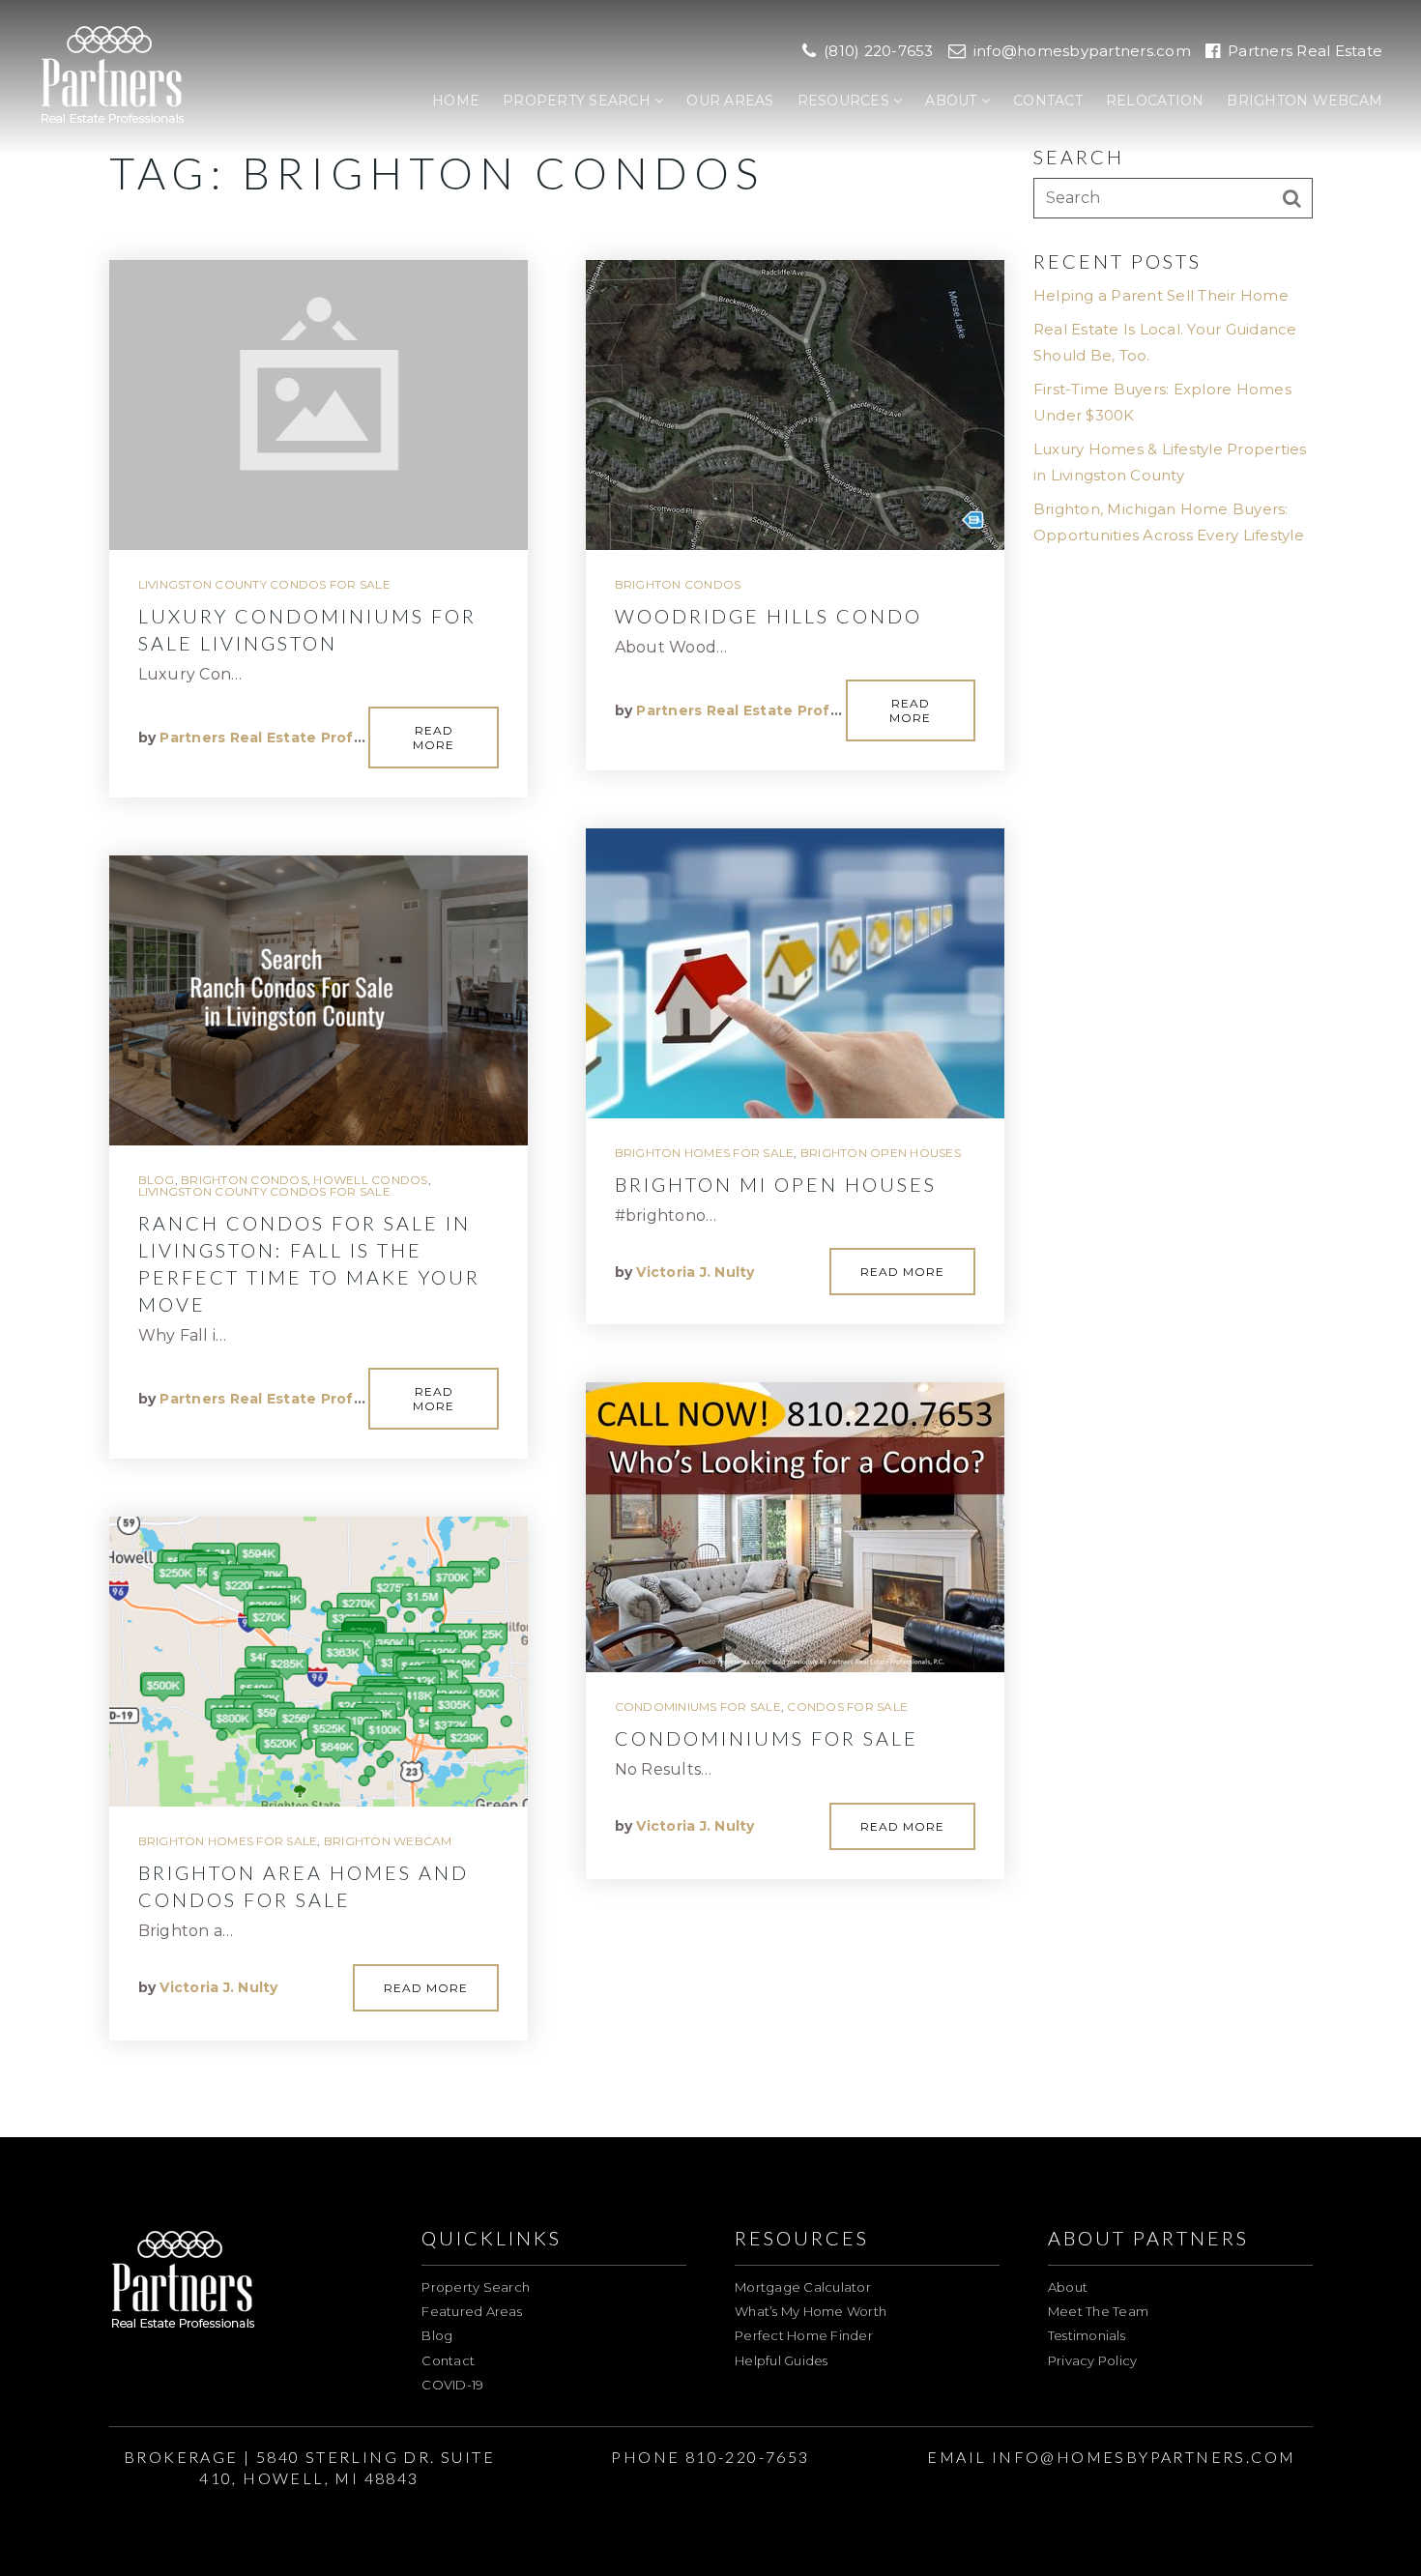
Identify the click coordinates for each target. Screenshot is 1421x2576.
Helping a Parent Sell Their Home (1161, 295)
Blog (157, 1180)
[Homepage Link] (113, 76)
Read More (434, 738)
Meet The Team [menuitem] (1098, 2311)
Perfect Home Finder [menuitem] (804, 2335)
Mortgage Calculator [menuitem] (803, 2287)
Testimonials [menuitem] (1087, 2335)
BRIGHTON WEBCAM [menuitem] (1305, 101)
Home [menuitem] (456, 101)
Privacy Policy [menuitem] (1093, 2360)
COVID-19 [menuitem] (452, 2385)
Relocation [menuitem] (1155, 101)
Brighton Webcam (388, 1841)
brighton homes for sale (228, 1841)
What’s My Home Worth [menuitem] (811, 2311)
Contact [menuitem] (1048, 101)
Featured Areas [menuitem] (472, 2311)
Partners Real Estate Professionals (292, 738)
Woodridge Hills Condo (768, 616)
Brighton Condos (244, 1180)
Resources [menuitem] (846, 101)
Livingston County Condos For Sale (264, 584)
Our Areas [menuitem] (730, 101)
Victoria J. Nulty (218, 1987)
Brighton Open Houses (881, 1153)
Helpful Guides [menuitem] (782, 2360)
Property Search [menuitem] (579, 101)
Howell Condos (370, 1180)
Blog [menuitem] (437, 2335)
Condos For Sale (847, 1707)
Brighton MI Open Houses (776, 1184)
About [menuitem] (953, 101)
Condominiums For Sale (698, 1707)
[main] (710, 1069)
